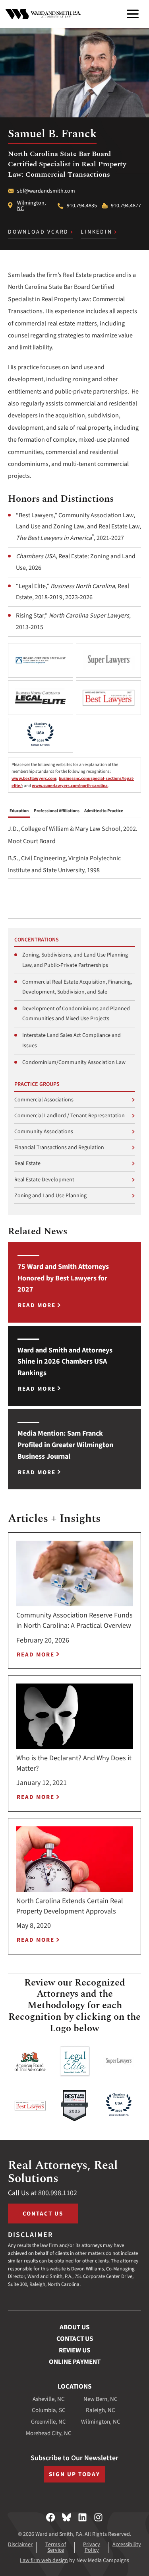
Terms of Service (56, 2547)
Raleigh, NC (101, 2410)
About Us (74, 2327)
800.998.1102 (58, 2193)
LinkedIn (96, 232)
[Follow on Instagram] (98, 2517)
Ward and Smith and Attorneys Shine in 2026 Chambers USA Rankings (65, 1362)
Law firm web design (44, 2560)
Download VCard (38, 232)
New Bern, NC (101, 2399)
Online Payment (75, 2362)
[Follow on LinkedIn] (82, 2517)
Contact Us (43, 2214)
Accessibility (127, 2545)
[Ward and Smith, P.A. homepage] (43, 14)
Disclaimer (20, 2545)
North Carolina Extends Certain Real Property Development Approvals (70, 1906)
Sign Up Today (74, 2474)
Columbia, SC (49, 2410)
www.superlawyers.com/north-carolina (70, 786)
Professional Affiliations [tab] (57, 811)
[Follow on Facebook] (51, 2517)
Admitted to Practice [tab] (104, 811)
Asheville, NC (49, 2399)
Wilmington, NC (31, 206)
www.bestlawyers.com (34, 778)
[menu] (133, 14)
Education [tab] (19, 811)
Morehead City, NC (49, 2433)
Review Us (74, 2350)
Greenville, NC (48, 2422)
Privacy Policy (92, 2547)
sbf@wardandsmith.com (46, 191)
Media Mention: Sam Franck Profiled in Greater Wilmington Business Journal (65, 1445)
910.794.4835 (82, 206)
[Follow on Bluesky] (67, 2517)
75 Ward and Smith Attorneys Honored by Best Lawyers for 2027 (63, 1278)
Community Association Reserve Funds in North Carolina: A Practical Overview (74, 1620)
